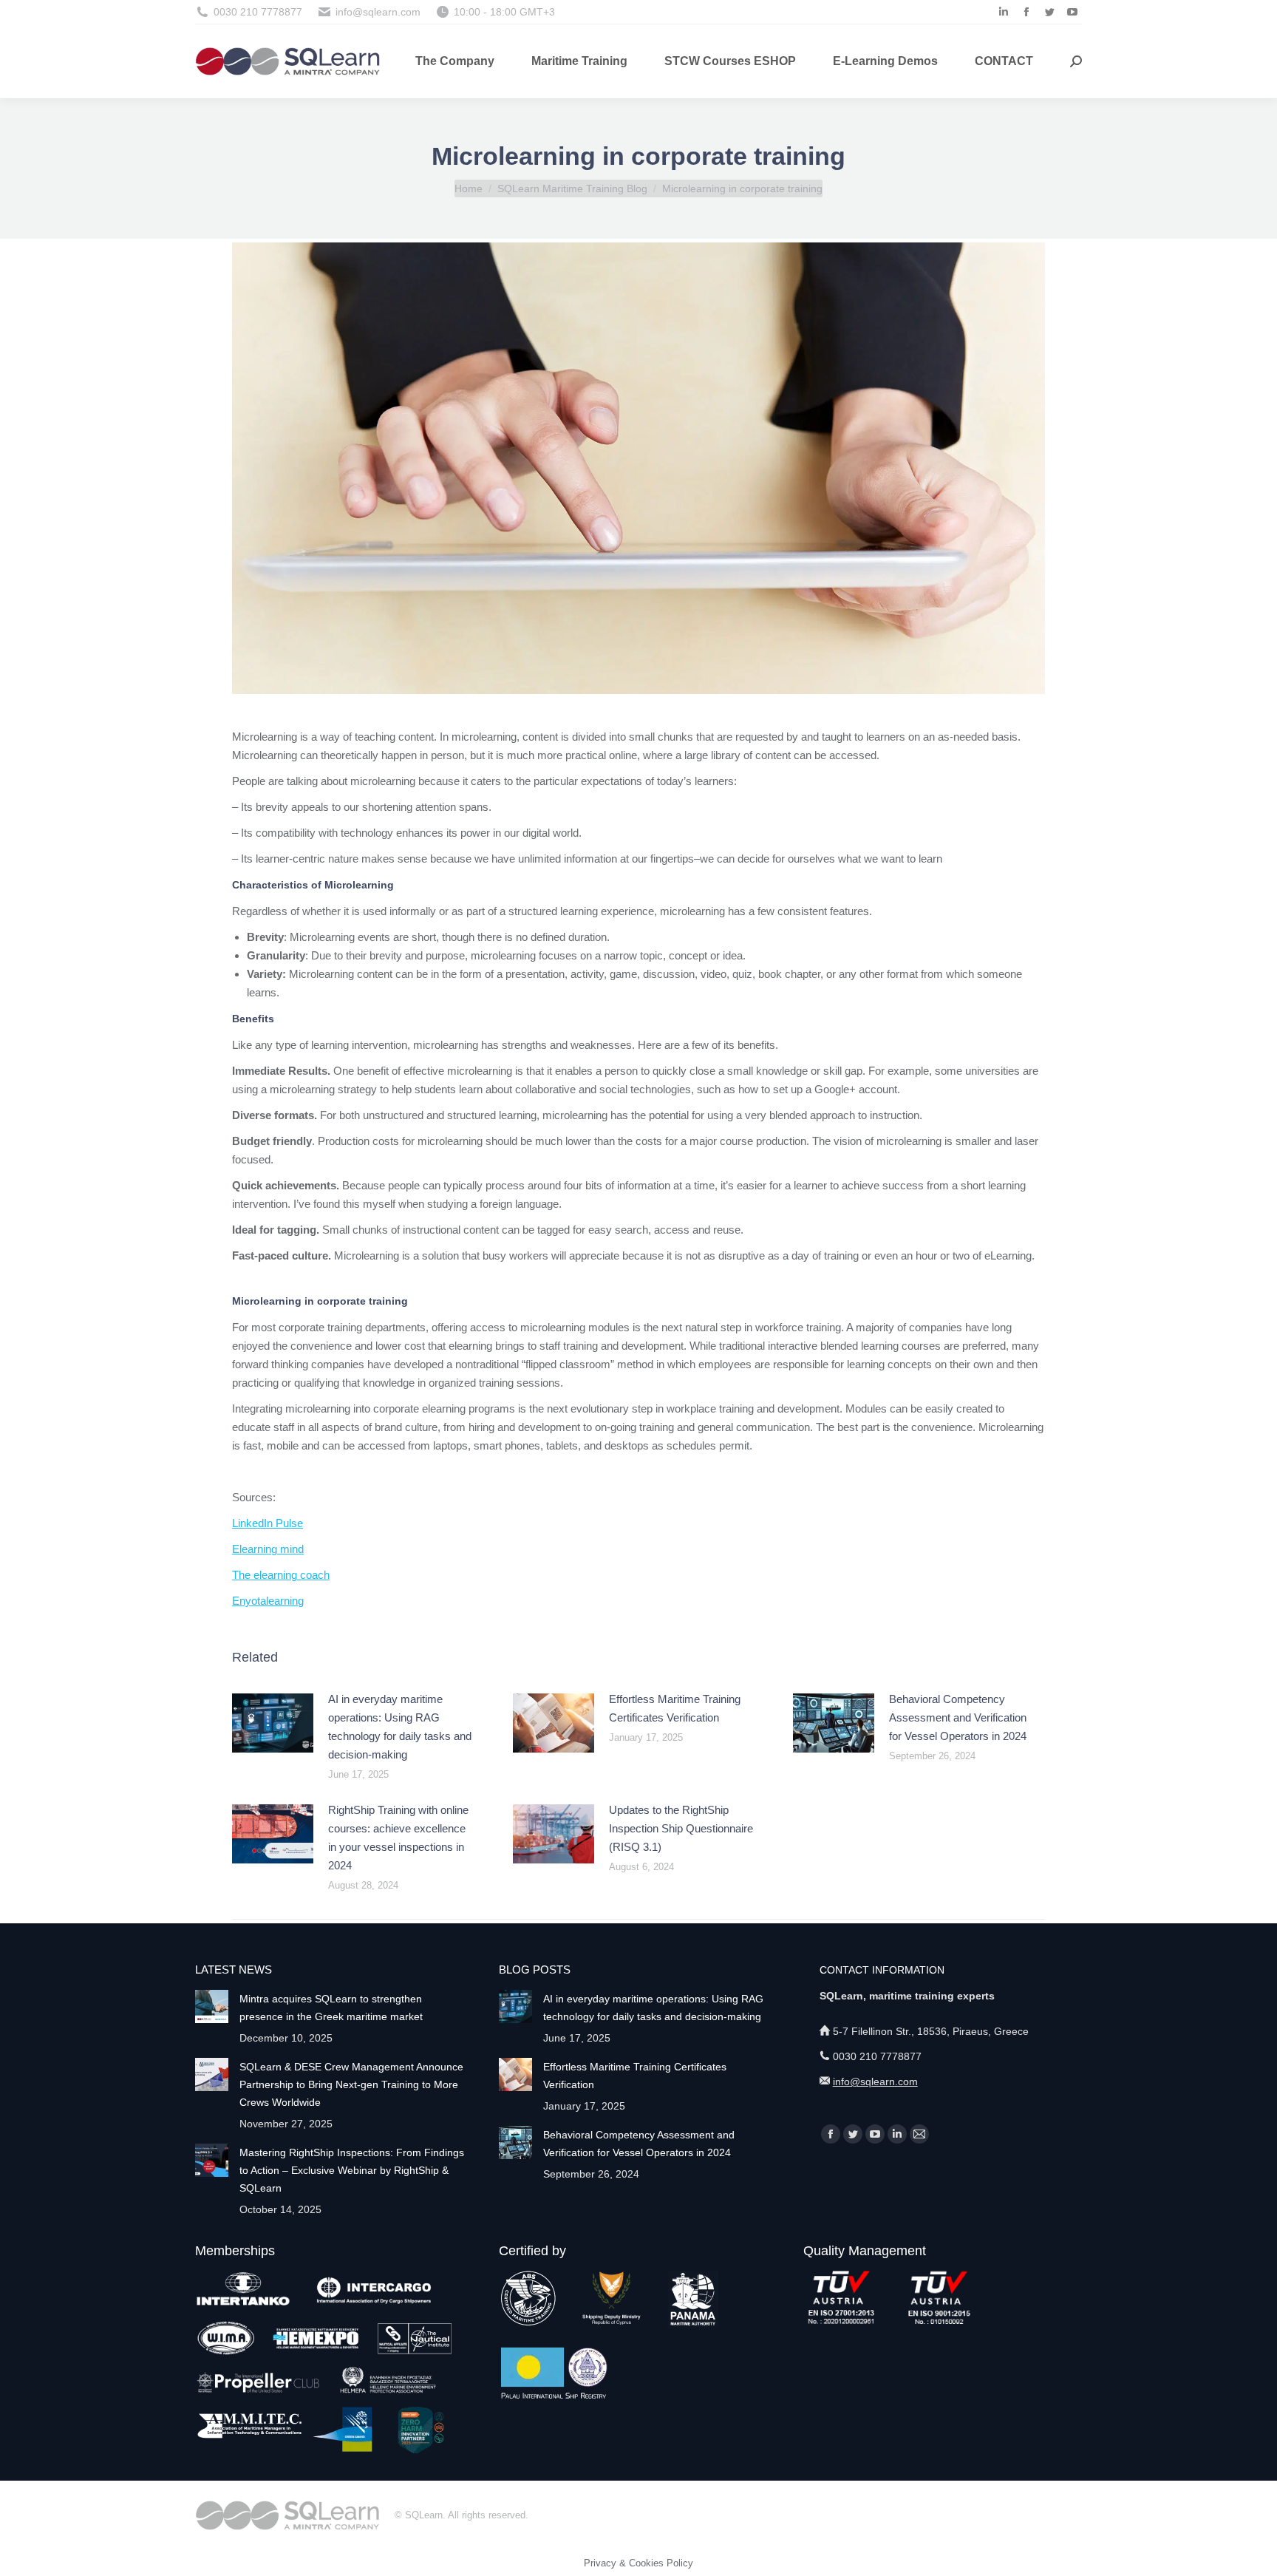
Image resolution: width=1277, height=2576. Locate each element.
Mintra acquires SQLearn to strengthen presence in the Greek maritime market (331, 2008)
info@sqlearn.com (875, 2081)
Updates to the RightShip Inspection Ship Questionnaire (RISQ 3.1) (681, 1828)
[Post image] (273, 1723)
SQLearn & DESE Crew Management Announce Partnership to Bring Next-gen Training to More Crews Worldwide (351, 2084)
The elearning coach (281, 1575)
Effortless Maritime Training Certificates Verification (675, 1708)
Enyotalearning (268, 1601)
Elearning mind (268, 1549)
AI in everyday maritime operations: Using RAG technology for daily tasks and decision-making (400, 1727)
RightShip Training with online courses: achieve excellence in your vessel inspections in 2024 (398, 1838)
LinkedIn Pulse (268, 1523)
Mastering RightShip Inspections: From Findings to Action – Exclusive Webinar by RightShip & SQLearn (352, 2170)
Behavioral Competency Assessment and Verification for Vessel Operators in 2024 (958, 1717)
